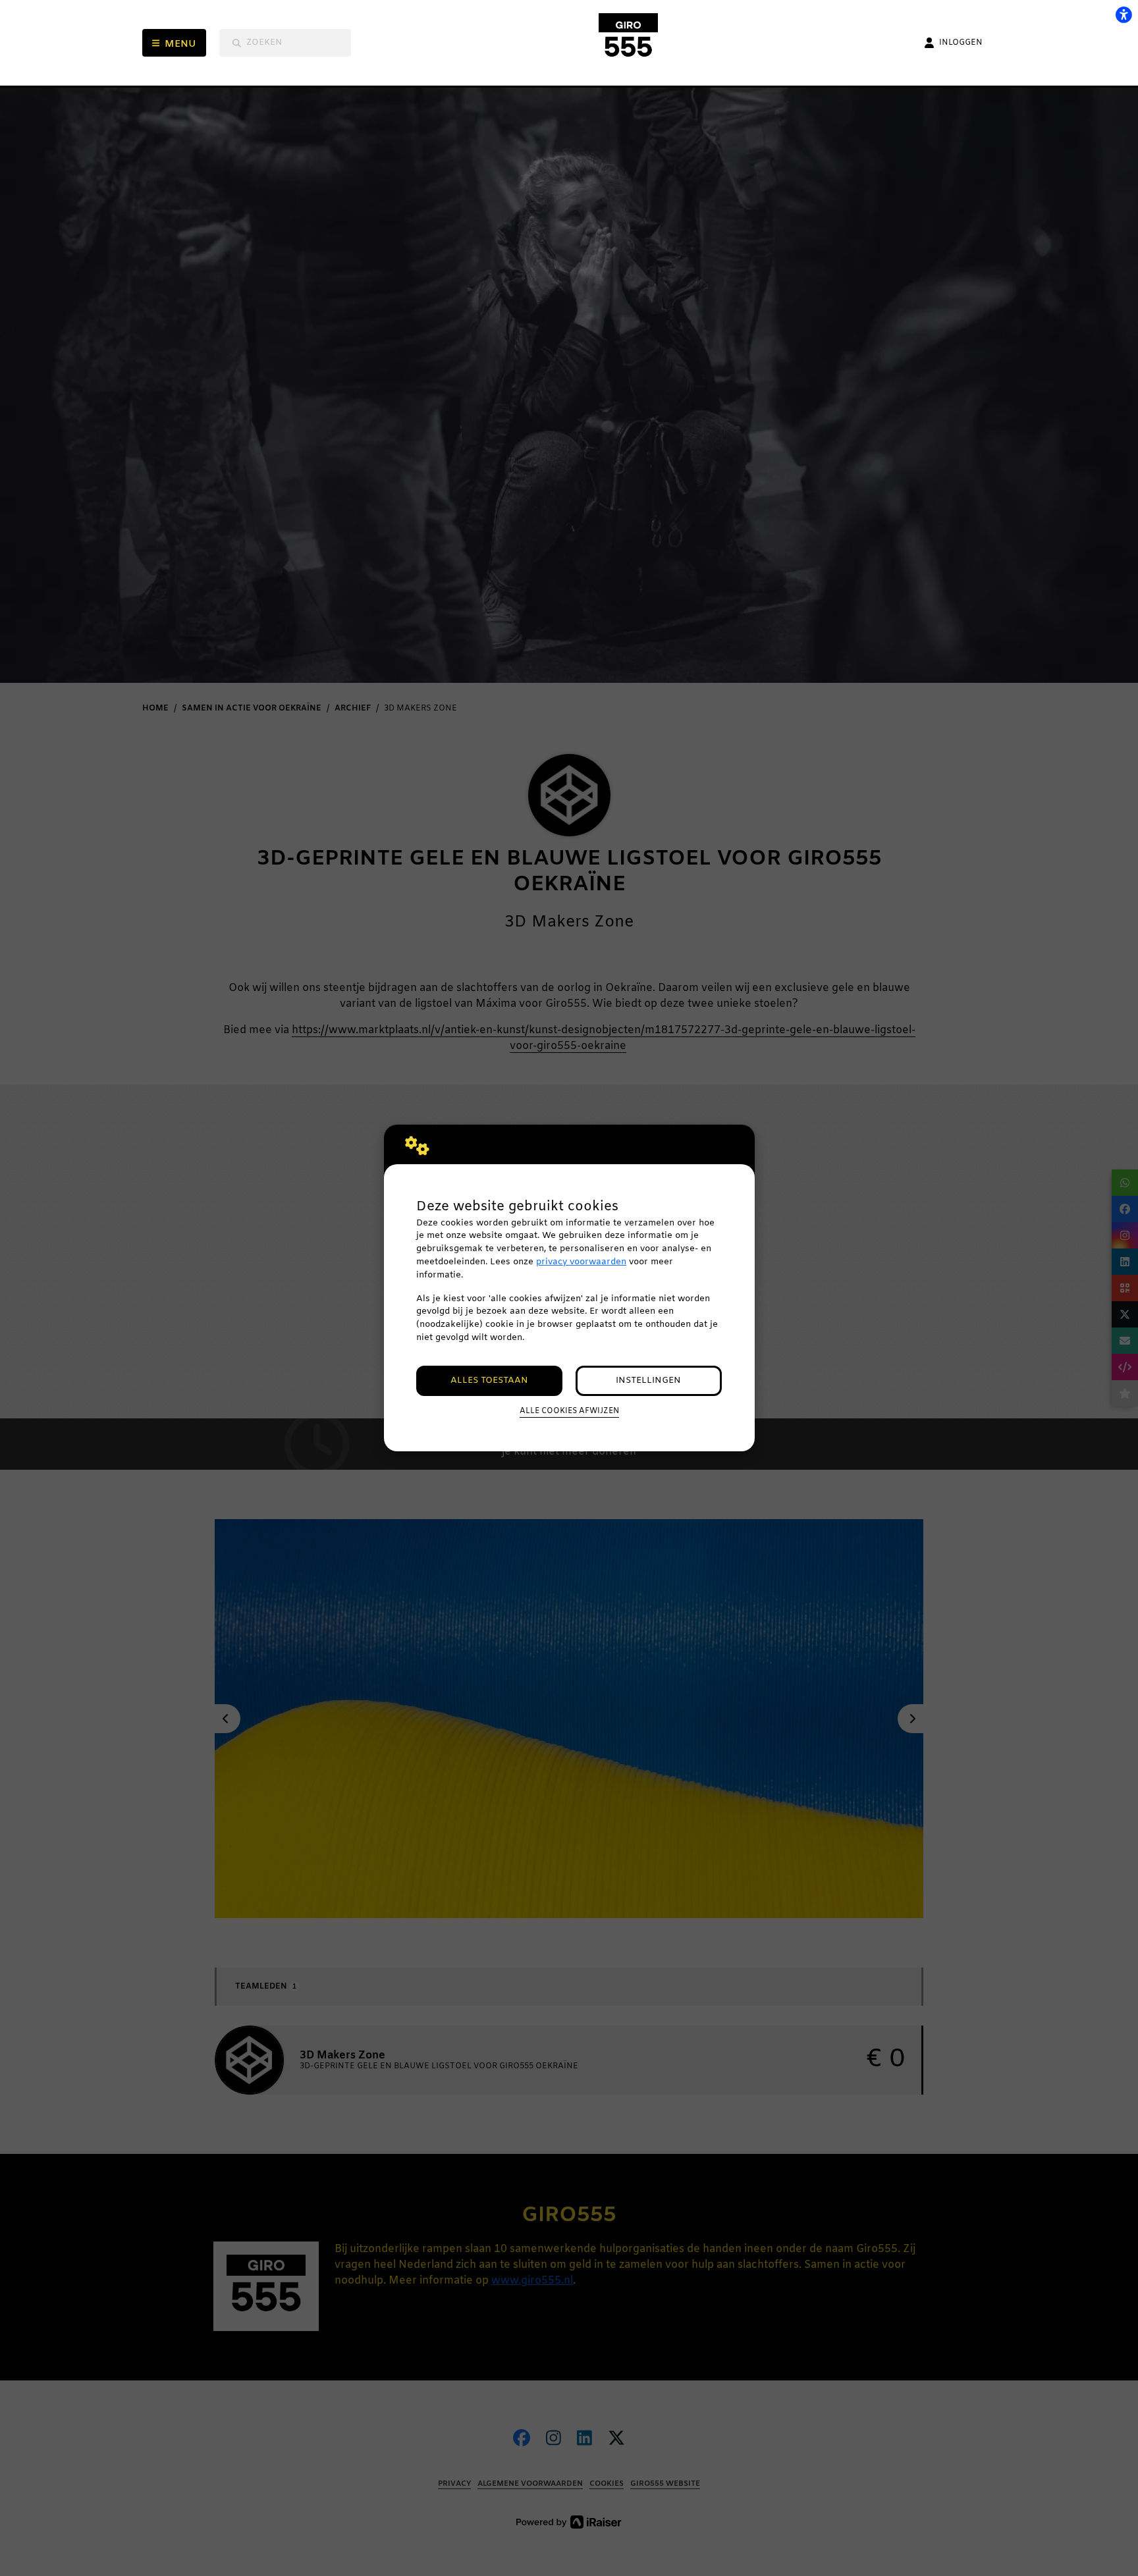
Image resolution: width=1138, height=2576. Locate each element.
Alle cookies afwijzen (569, 1411)
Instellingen (648, 1381)
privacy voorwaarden (581, 1262)
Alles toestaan (489, 1381)
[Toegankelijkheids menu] (1124, 14)
